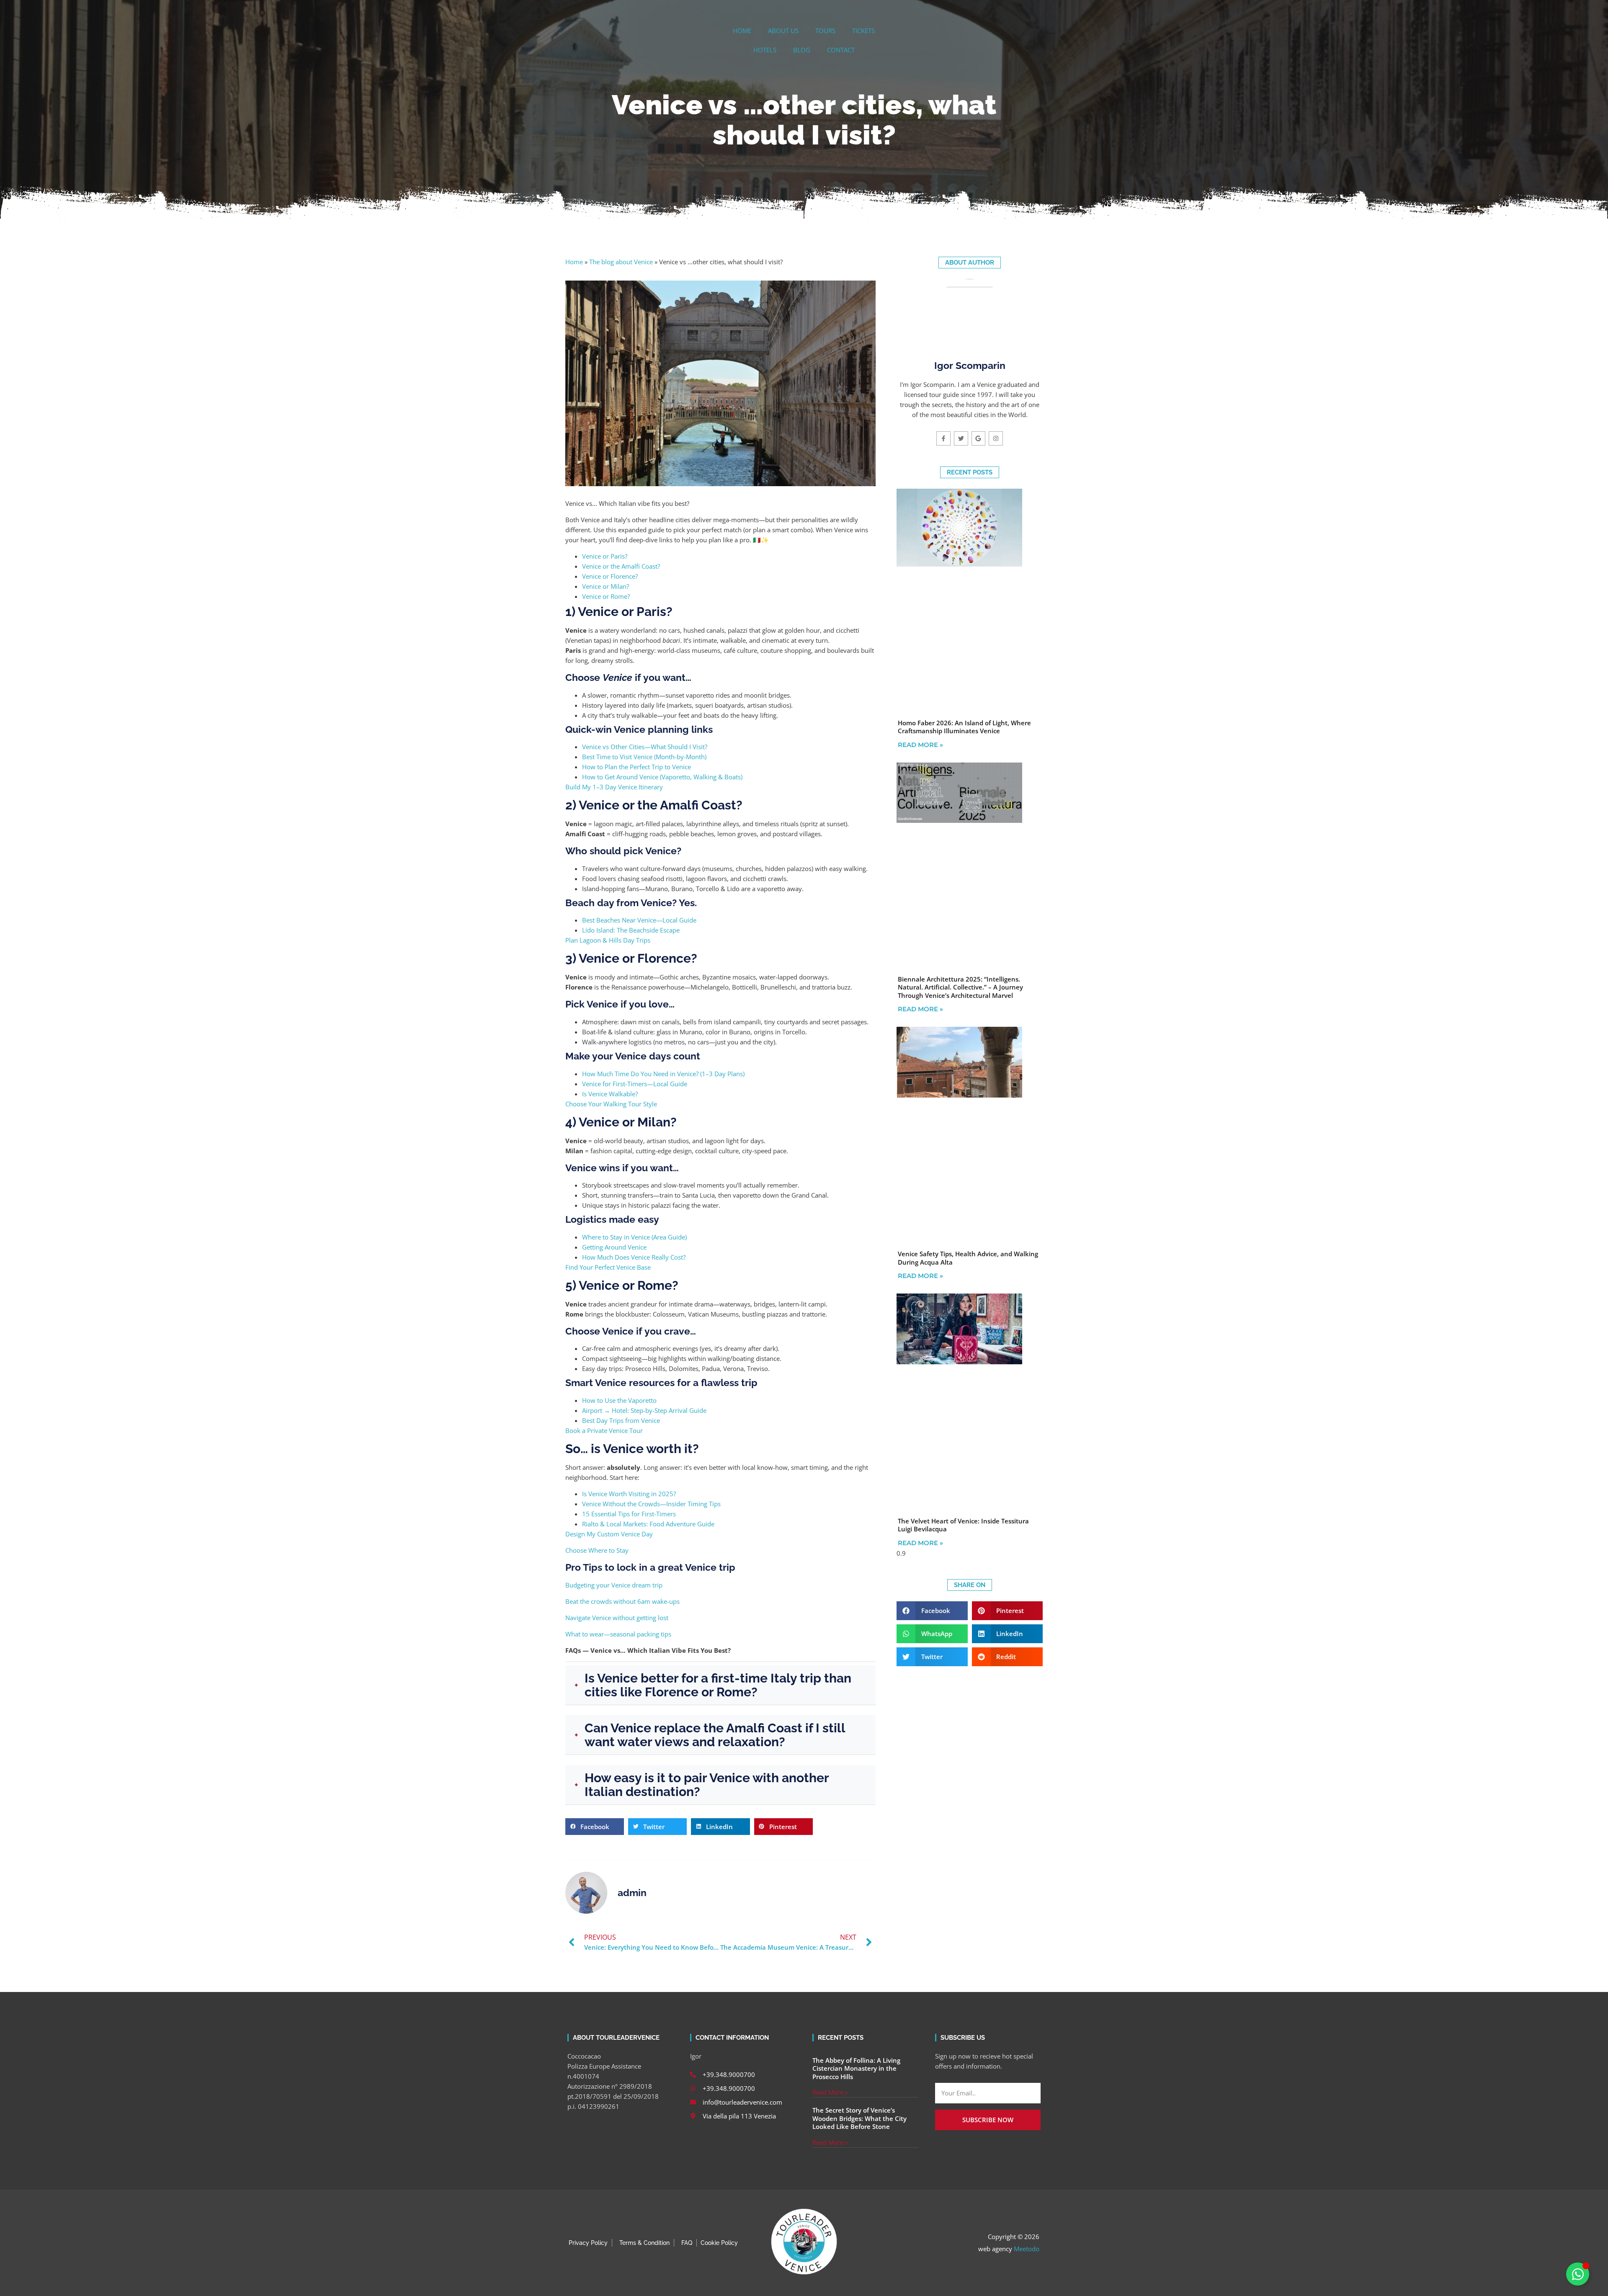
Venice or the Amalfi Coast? (621, 566)
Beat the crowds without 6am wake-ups (622, 1601)
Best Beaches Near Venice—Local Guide (639, 920)
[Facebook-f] (943, 438)
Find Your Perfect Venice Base (608, 1267)
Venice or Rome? (606, 596)
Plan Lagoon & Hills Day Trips (608, 940)
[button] (595, 1827)
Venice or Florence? (610, 576)
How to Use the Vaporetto (619, 1400)
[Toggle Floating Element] (1578, 2274)
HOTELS (765, 50)
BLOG (802, 50)
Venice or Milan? (606, 586)
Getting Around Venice (614, 1247)
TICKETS (863, 31)
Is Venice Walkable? (610, 1094)
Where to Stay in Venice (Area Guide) (634, 1237)
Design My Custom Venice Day (609, 1534)
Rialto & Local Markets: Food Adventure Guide (648, 1524)
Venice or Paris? (605, 556)
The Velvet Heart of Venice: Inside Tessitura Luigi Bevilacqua (963, 1525)
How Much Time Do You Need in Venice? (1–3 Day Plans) (663, 1074)
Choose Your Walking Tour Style (611, 1104)
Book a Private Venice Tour (604, 1430)
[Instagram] (996, 438)
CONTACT (841, 50)
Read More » (920, 745)
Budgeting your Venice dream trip (614, 1585)
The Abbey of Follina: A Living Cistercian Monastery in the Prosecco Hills (856, 2068)
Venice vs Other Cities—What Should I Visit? (645, 747)
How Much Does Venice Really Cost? (634, 1257)
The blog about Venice (621, 262)
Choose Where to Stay (597, 1550)
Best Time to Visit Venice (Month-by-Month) (644, 757)
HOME (742, 31)
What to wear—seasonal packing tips (618, 1634)
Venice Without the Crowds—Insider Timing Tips (651, 1504)
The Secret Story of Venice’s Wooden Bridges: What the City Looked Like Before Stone (859, 2118)
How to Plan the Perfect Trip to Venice (636, 767)
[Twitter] (961, 438)
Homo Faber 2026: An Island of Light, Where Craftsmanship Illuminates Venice (964, 727)
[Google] (979, 438)
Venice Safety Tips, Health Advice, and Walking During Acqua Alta (968, 1258)
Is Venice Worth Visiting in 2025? (629, 1494)
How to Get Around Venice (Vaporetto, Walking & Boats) (662, 777)
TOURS (825, 31)
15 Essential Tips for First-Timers (629, 1514)
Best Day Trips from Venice (621, 1420)
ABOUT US (783, 31)
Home (574, 262)
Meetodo (1027, 2249)
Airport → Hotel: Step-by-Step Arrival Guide (644, 1410)
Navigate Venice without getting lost (617, 1618)
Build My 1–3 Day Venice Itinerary (614, 787)
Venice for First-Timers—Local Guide (635, 1084)
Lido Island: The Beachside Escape (631, 930)
